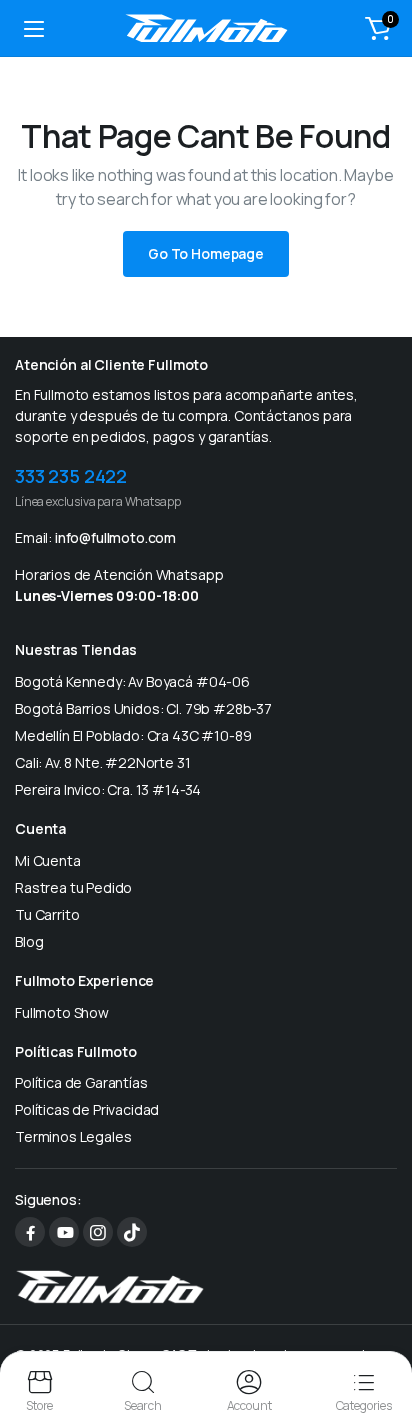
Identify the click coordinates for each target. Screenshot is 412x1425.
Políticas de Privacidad (87, 1109)
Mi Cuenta (48, 860)
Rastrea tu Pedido (73, 887)
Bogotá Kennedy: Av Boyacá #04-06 (132, 681)
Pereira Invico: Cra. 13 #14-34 (108, 789)
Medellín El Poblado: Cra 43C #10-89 (133, 735)
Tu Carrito (47, 914)
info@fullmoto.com (115, 537)
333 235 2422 (71, 476)
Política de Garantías (81, 1082)
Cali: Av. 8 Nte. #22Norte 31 (103, 762)
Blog (29, 941)
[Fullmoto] (206, 28)
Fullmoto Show (62, 1012)
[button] (378, 28)
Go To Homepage (206, 253)
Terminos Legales (73, 1136)
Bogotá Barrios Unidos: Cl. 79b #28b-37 (143, 708)
